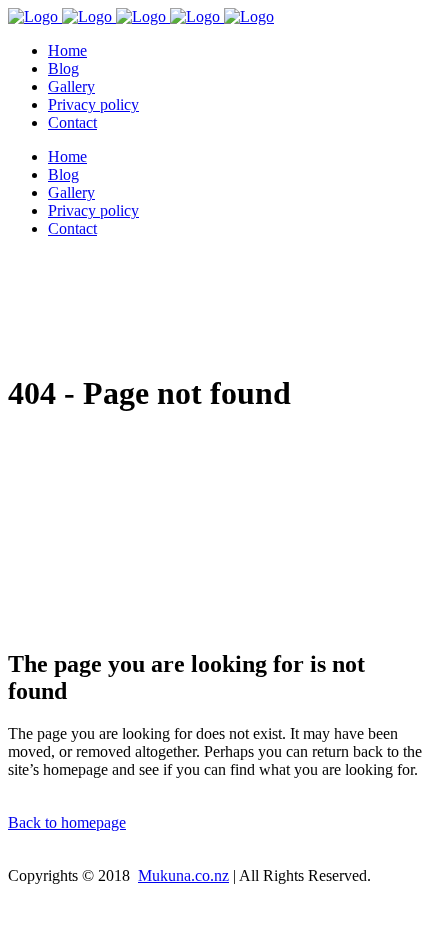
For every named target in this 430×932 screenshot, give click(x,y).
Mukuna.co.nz (183, 875)
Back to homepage (67, 822)
